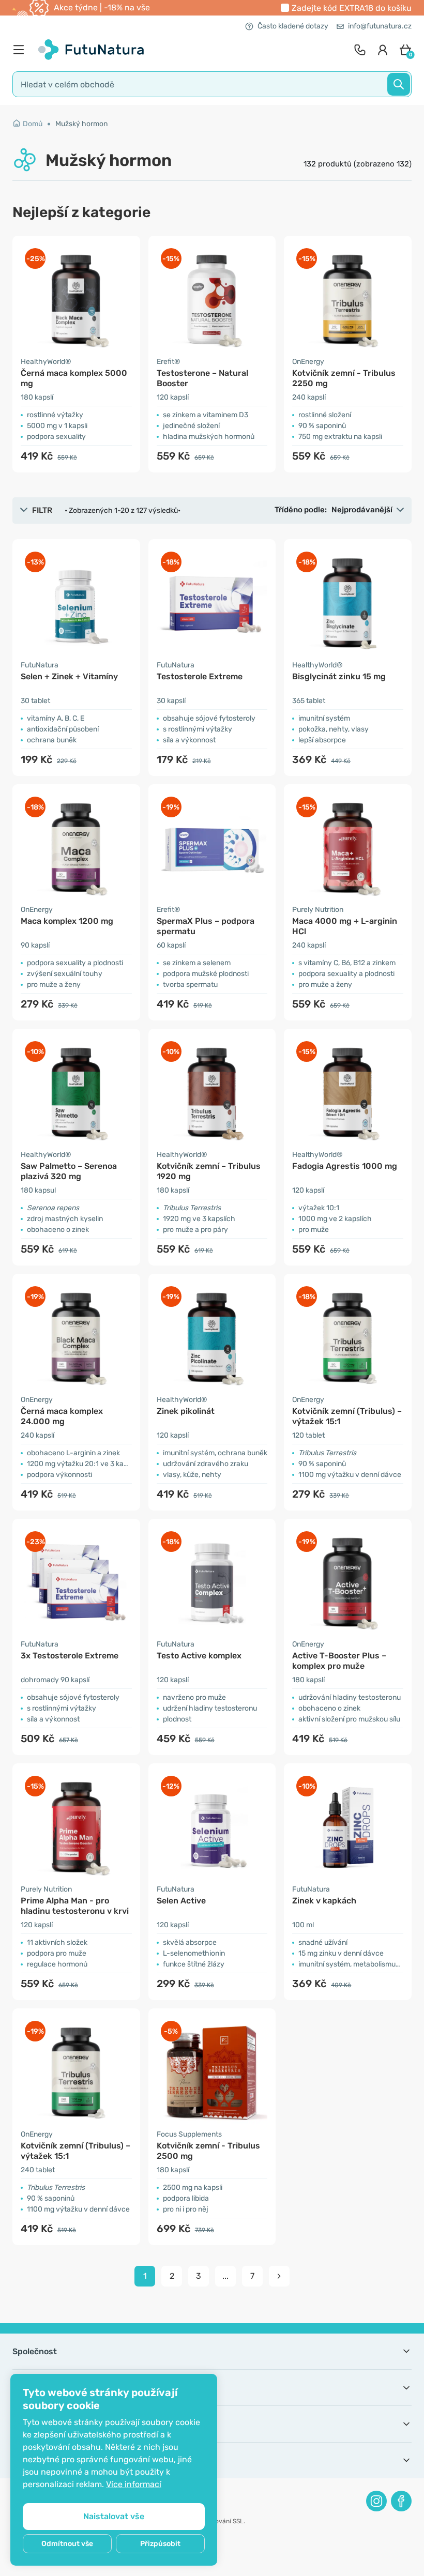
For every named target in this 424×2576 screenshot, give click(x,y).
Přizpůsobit (160, 2544)
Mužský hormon (81, 124)
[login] (383, 50)
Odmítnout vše (67, 2544)
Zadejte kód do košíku (352, 8)
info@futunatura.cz (380, 26)
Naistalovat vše (114, 2516)
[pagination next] (279, 2276)
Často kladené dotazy (293, 26)
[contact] (360, 50)
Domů (33, 124)
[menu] (21, 50)
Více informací (134, 2484)
